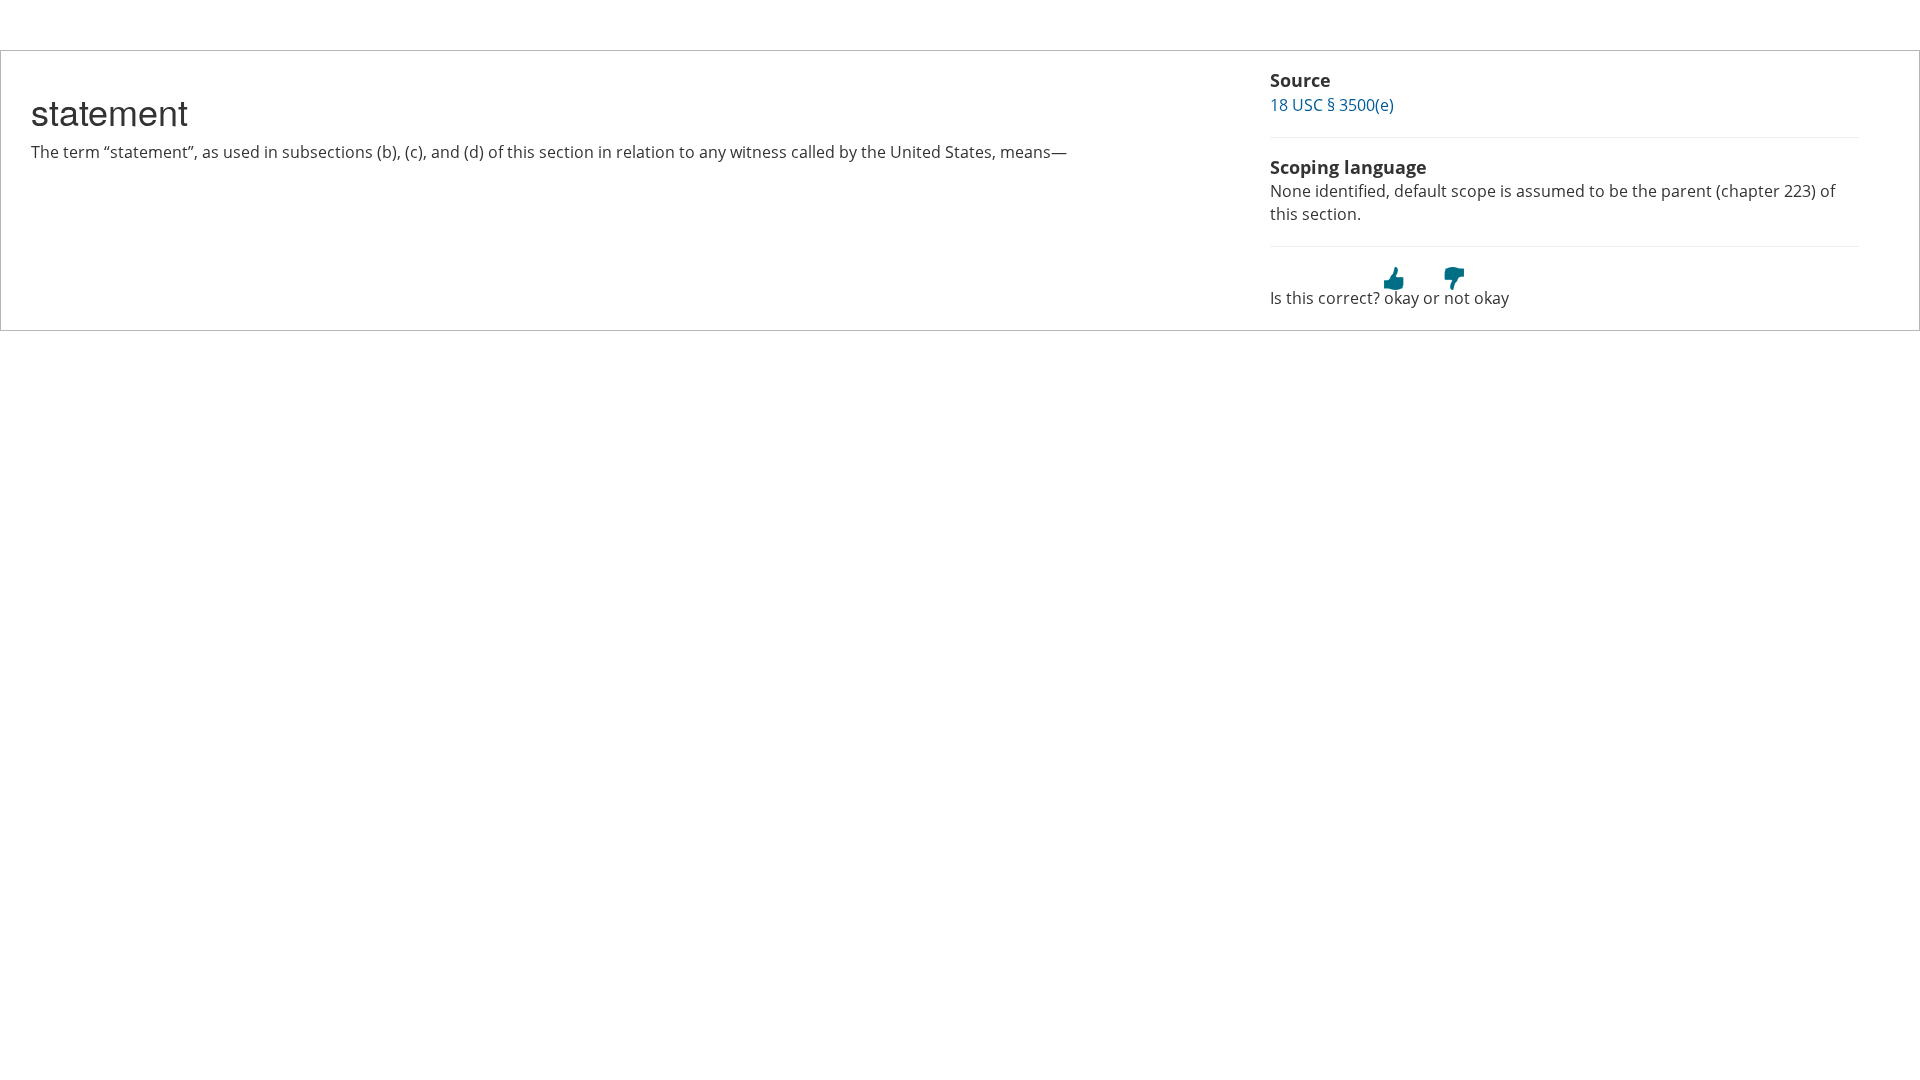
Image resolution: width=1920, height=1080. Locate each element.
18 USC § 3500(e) (1332, 105)
